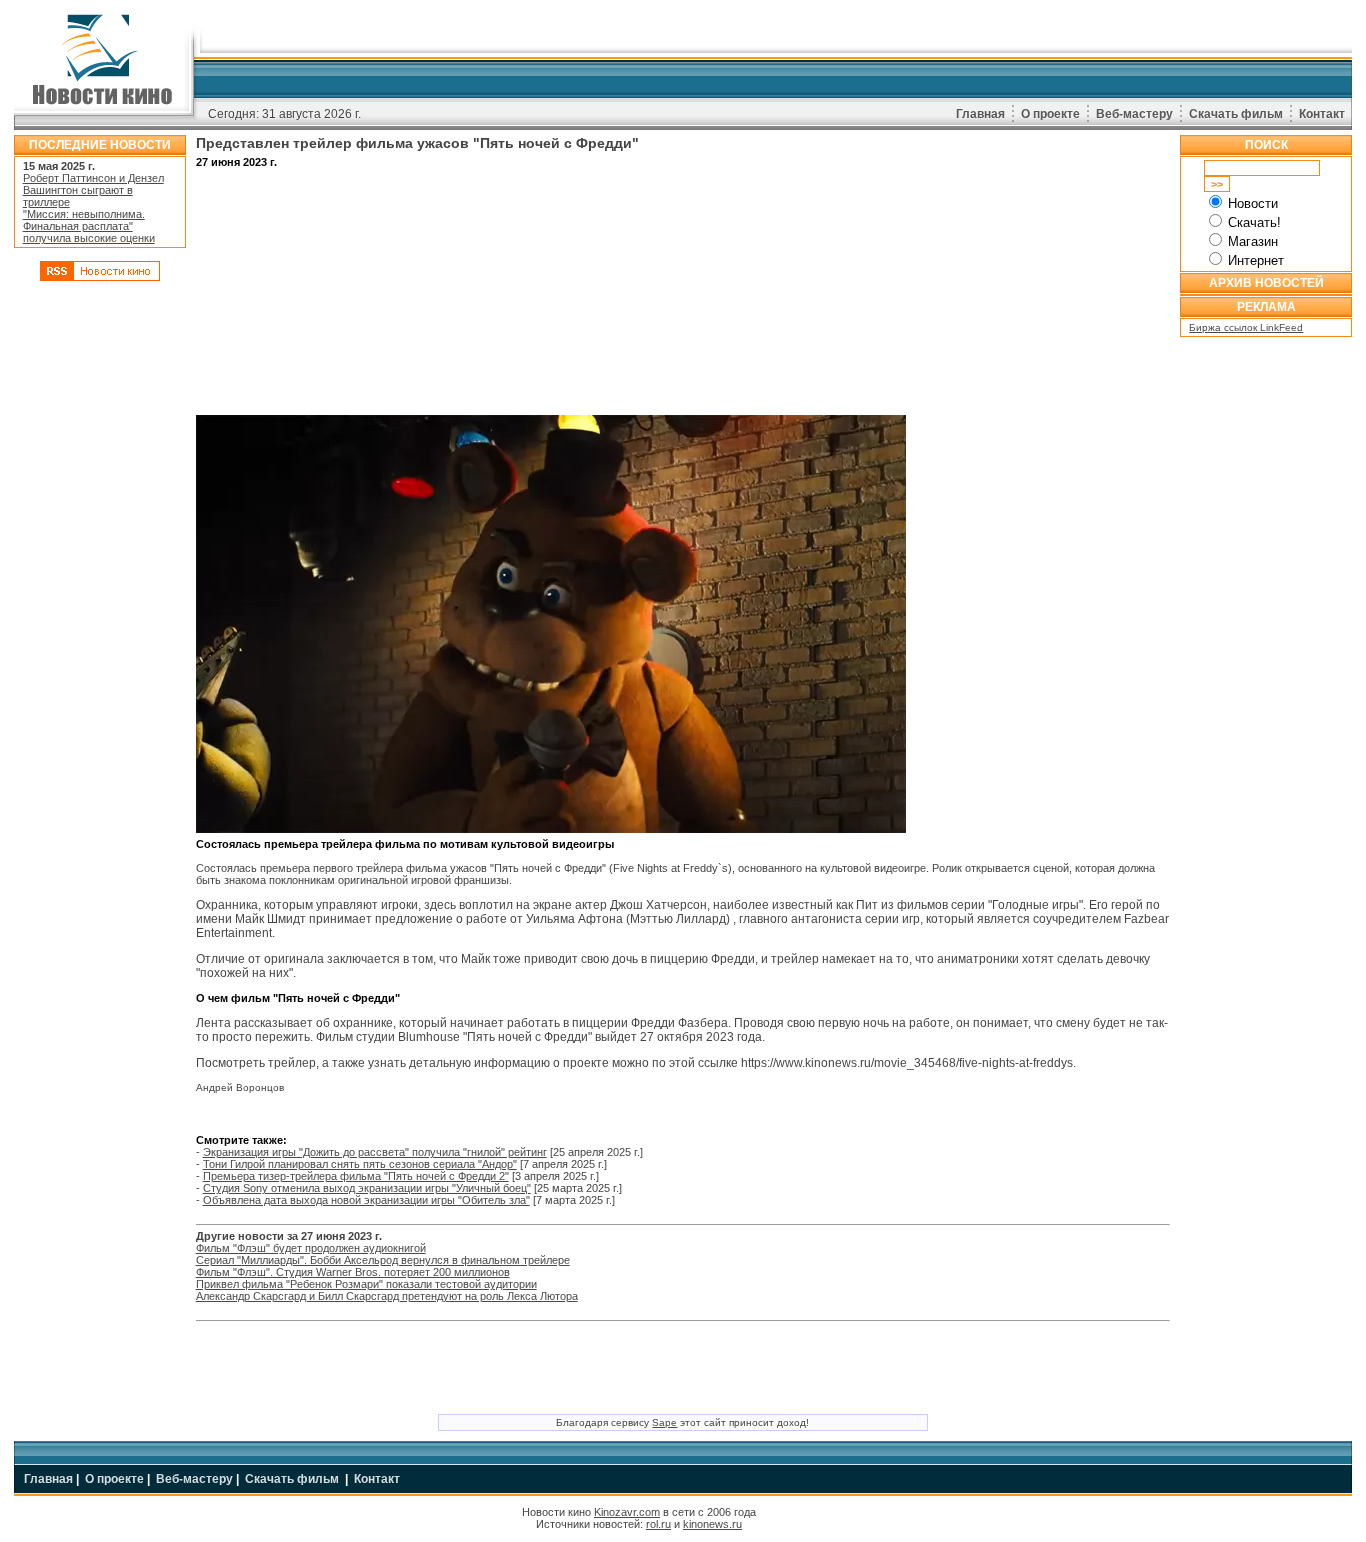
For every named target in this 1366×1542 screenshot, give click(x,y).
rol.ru (658, 1524)
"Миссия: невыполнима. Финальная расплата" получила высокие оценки (89, 226)
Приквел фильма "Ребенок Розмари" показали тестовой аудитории (366, 1284)
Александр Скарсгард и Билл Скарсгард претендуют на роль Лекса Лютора (387, 1296)
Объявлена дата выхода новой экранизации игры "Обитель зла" (366, 1200)
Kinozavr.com (627, 1512)
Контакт (1322, 114)
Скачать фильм (1236, 114)
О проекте (1050, 114)
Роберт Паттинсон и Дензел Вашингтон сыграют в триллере (93, 190)
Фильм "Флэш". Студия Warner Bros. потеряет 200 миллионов (353, 1272)
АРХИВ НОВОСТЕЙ (1266, 283)
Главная (980, 114)
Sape (664, 1422)
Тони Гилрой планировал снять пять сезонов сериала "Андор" (360, 1164)
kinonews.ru (712, 1524)
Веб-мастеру (1134, 114)
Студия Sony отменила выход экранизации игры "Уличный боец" (367, 1188)
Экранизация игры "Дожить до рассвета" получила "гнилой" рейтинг (375, 1152)
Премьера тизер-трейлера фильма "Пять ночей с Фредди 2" (356, 1176)
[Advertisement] (100, 593)
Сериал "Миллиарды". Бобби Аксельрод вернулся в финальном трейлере (383, 1260)
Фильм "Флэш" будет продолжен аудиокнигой (311, 1248)
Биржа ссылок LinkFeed (1246, 327)
